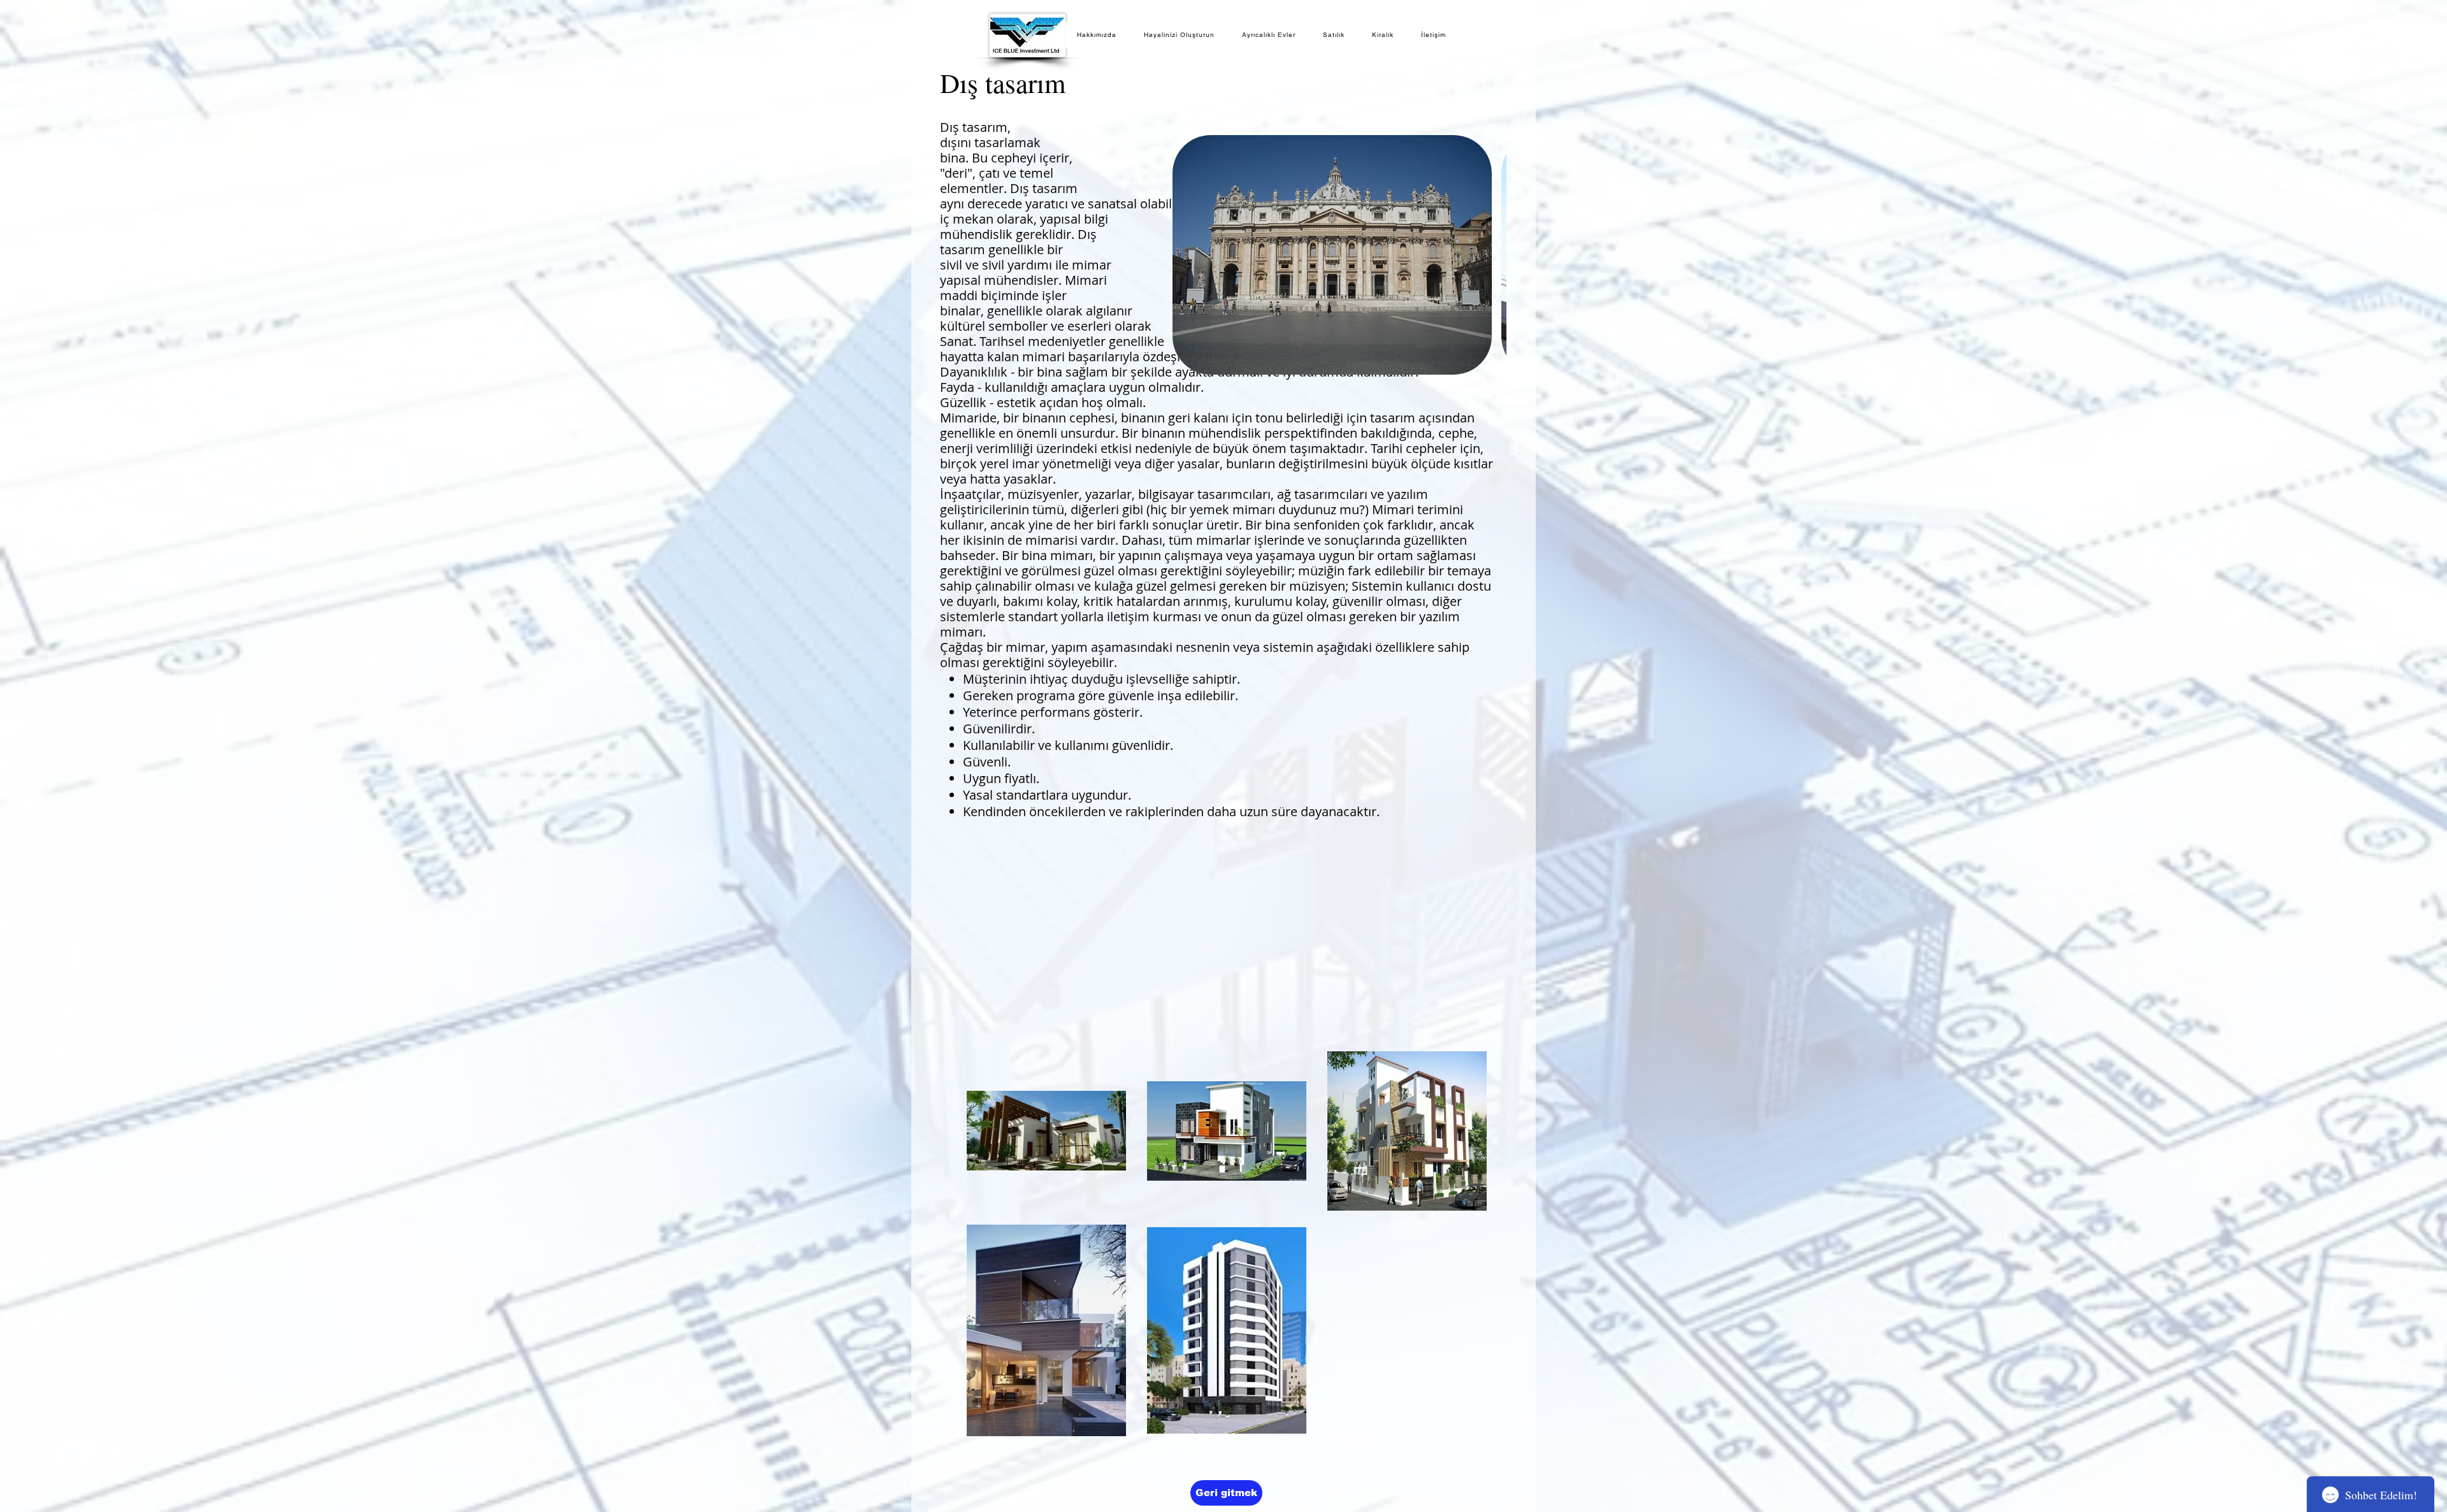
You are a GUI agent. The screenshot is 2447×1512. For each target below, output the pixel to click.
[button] (1332, 255)
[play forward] (1491, 255)
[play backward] (1188, 255)
